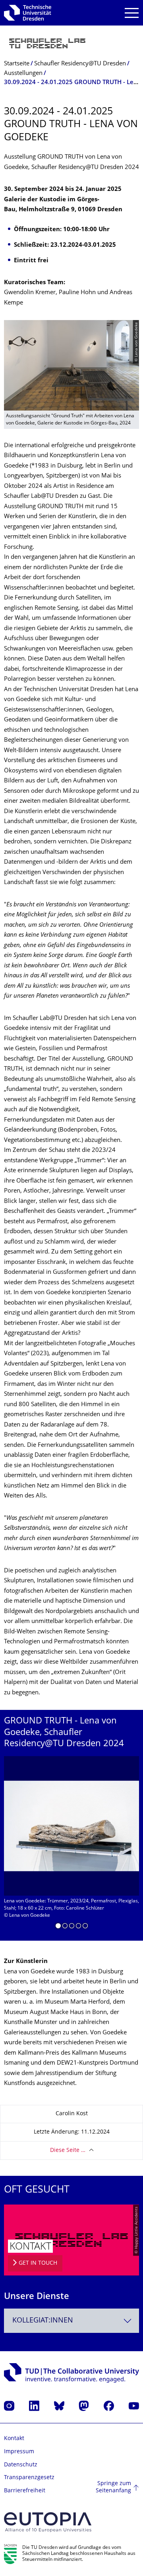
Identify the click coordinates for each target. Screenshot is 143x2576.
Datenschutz (21, 2465)
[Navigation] (132, 13)
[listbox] (71, 1845)
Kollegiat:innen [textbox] (43, 2321)
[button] (58, 1927)
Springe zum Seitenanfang (113, 2487)
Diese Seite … (68, 2151)
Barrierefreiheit (25, 2491)
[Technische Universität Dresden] (28, 13)
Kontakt (14, 2439)
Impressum (19, 2452)
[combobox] (71, 2321)
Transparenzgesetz (29, 2478)
